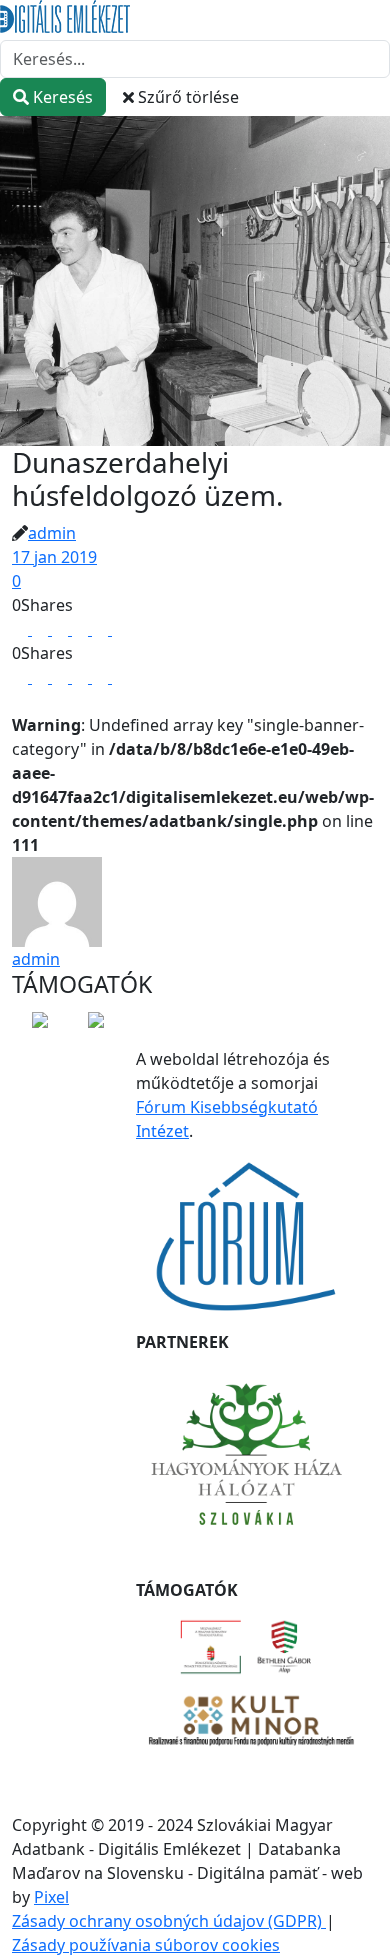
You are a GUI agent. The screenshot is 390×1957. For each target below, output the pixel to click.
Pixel (51, 1897)
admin (52, 533)
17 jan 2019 (54, 557)
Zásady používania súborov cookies (146, 1945)
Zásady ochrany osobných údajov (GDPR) (169, 1921)
